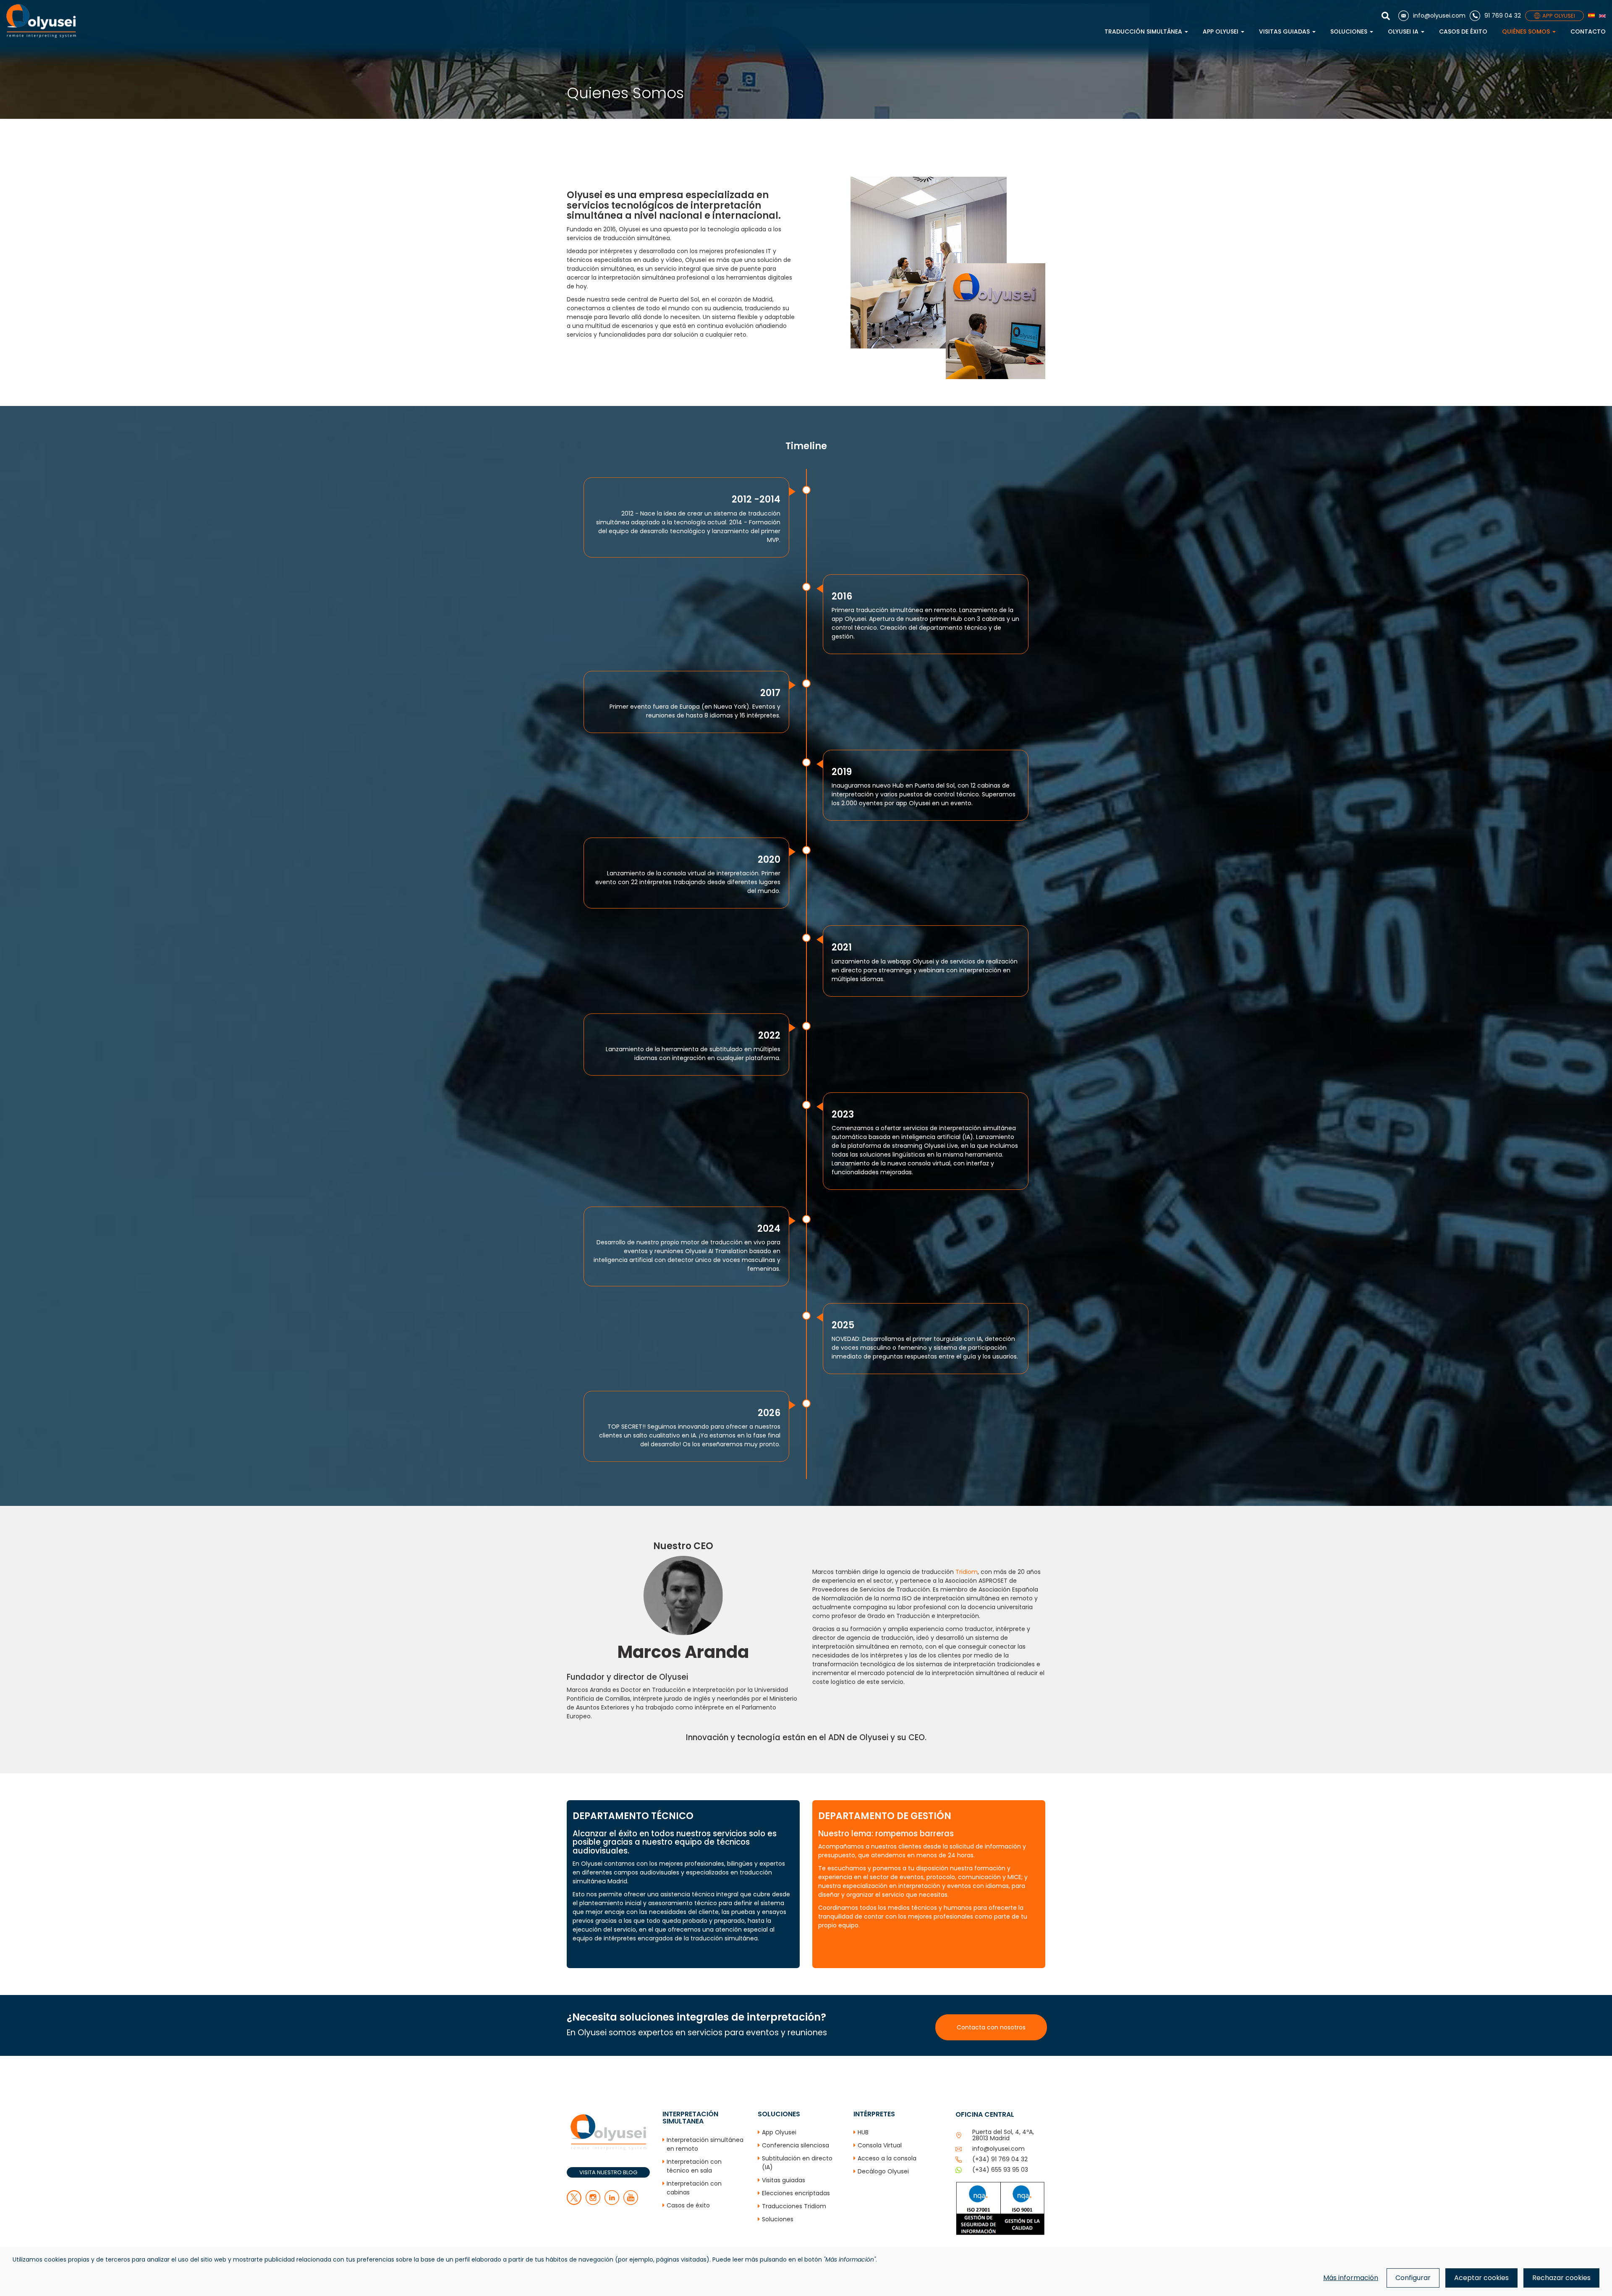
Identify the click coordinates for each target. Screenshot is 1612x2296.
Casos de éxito (1463, 31)
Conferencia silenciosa (796, 2145)
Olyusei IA (1404, 31)
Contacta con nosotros (991, 2027)
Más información (1351, 2278)
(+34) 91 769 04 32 (1000, 2159)
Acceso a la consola (887, 2158)
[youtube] (631, 2203)
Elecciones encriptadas (796, 2193)
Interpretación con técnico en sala (694, 2166)
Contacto (1588, 31)
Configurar (1413, 2278)
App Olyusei (1221, 31)
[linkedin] (612, 2203)
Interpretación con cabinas (694, 2188)
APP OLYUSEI (1559, 16)
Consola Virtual (880, 2145)
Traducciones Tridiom (794, 2206)
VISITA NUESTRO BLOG (608, 2172)
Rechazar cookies (1561, 2278)
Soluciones (1350, 31)
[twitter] (574, 2203)
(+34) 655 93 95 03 (1000, 2170)
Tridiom (967, 1572)
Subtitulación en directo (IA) (797, 2163)
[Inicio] (41, 21)
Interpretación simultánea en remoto (705, 2144)
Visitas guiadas (1285, 31)
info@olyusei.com (998, 2149)
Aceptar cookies (1481, 2278)
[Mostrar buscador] (1388, 16)
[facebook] (593, 2203)
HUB (863, 2132)
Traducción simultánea (1144, 31)
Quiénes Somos (1527, 31)
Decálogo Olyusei (883, 2171)
